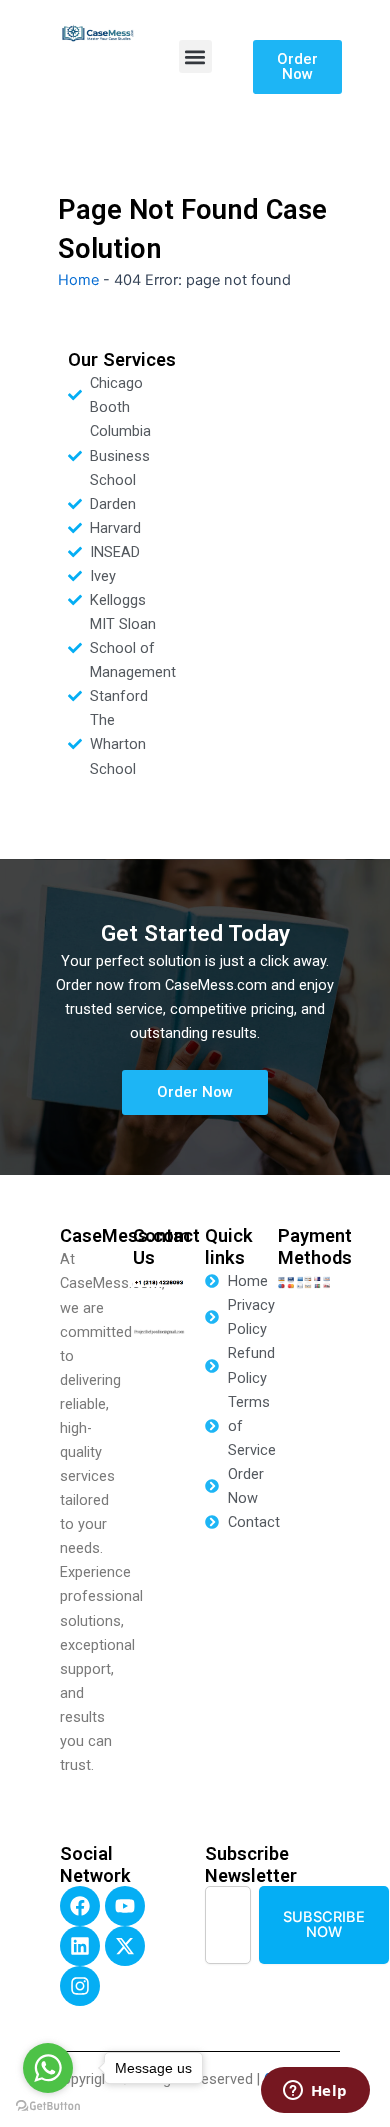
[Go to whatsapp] (48, 2068)
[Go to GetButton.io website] (48, 2106)
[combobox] (228, 1924)
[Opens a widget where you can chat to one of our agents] (315, 2092)
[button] (195, 56)
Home (78, 280)
